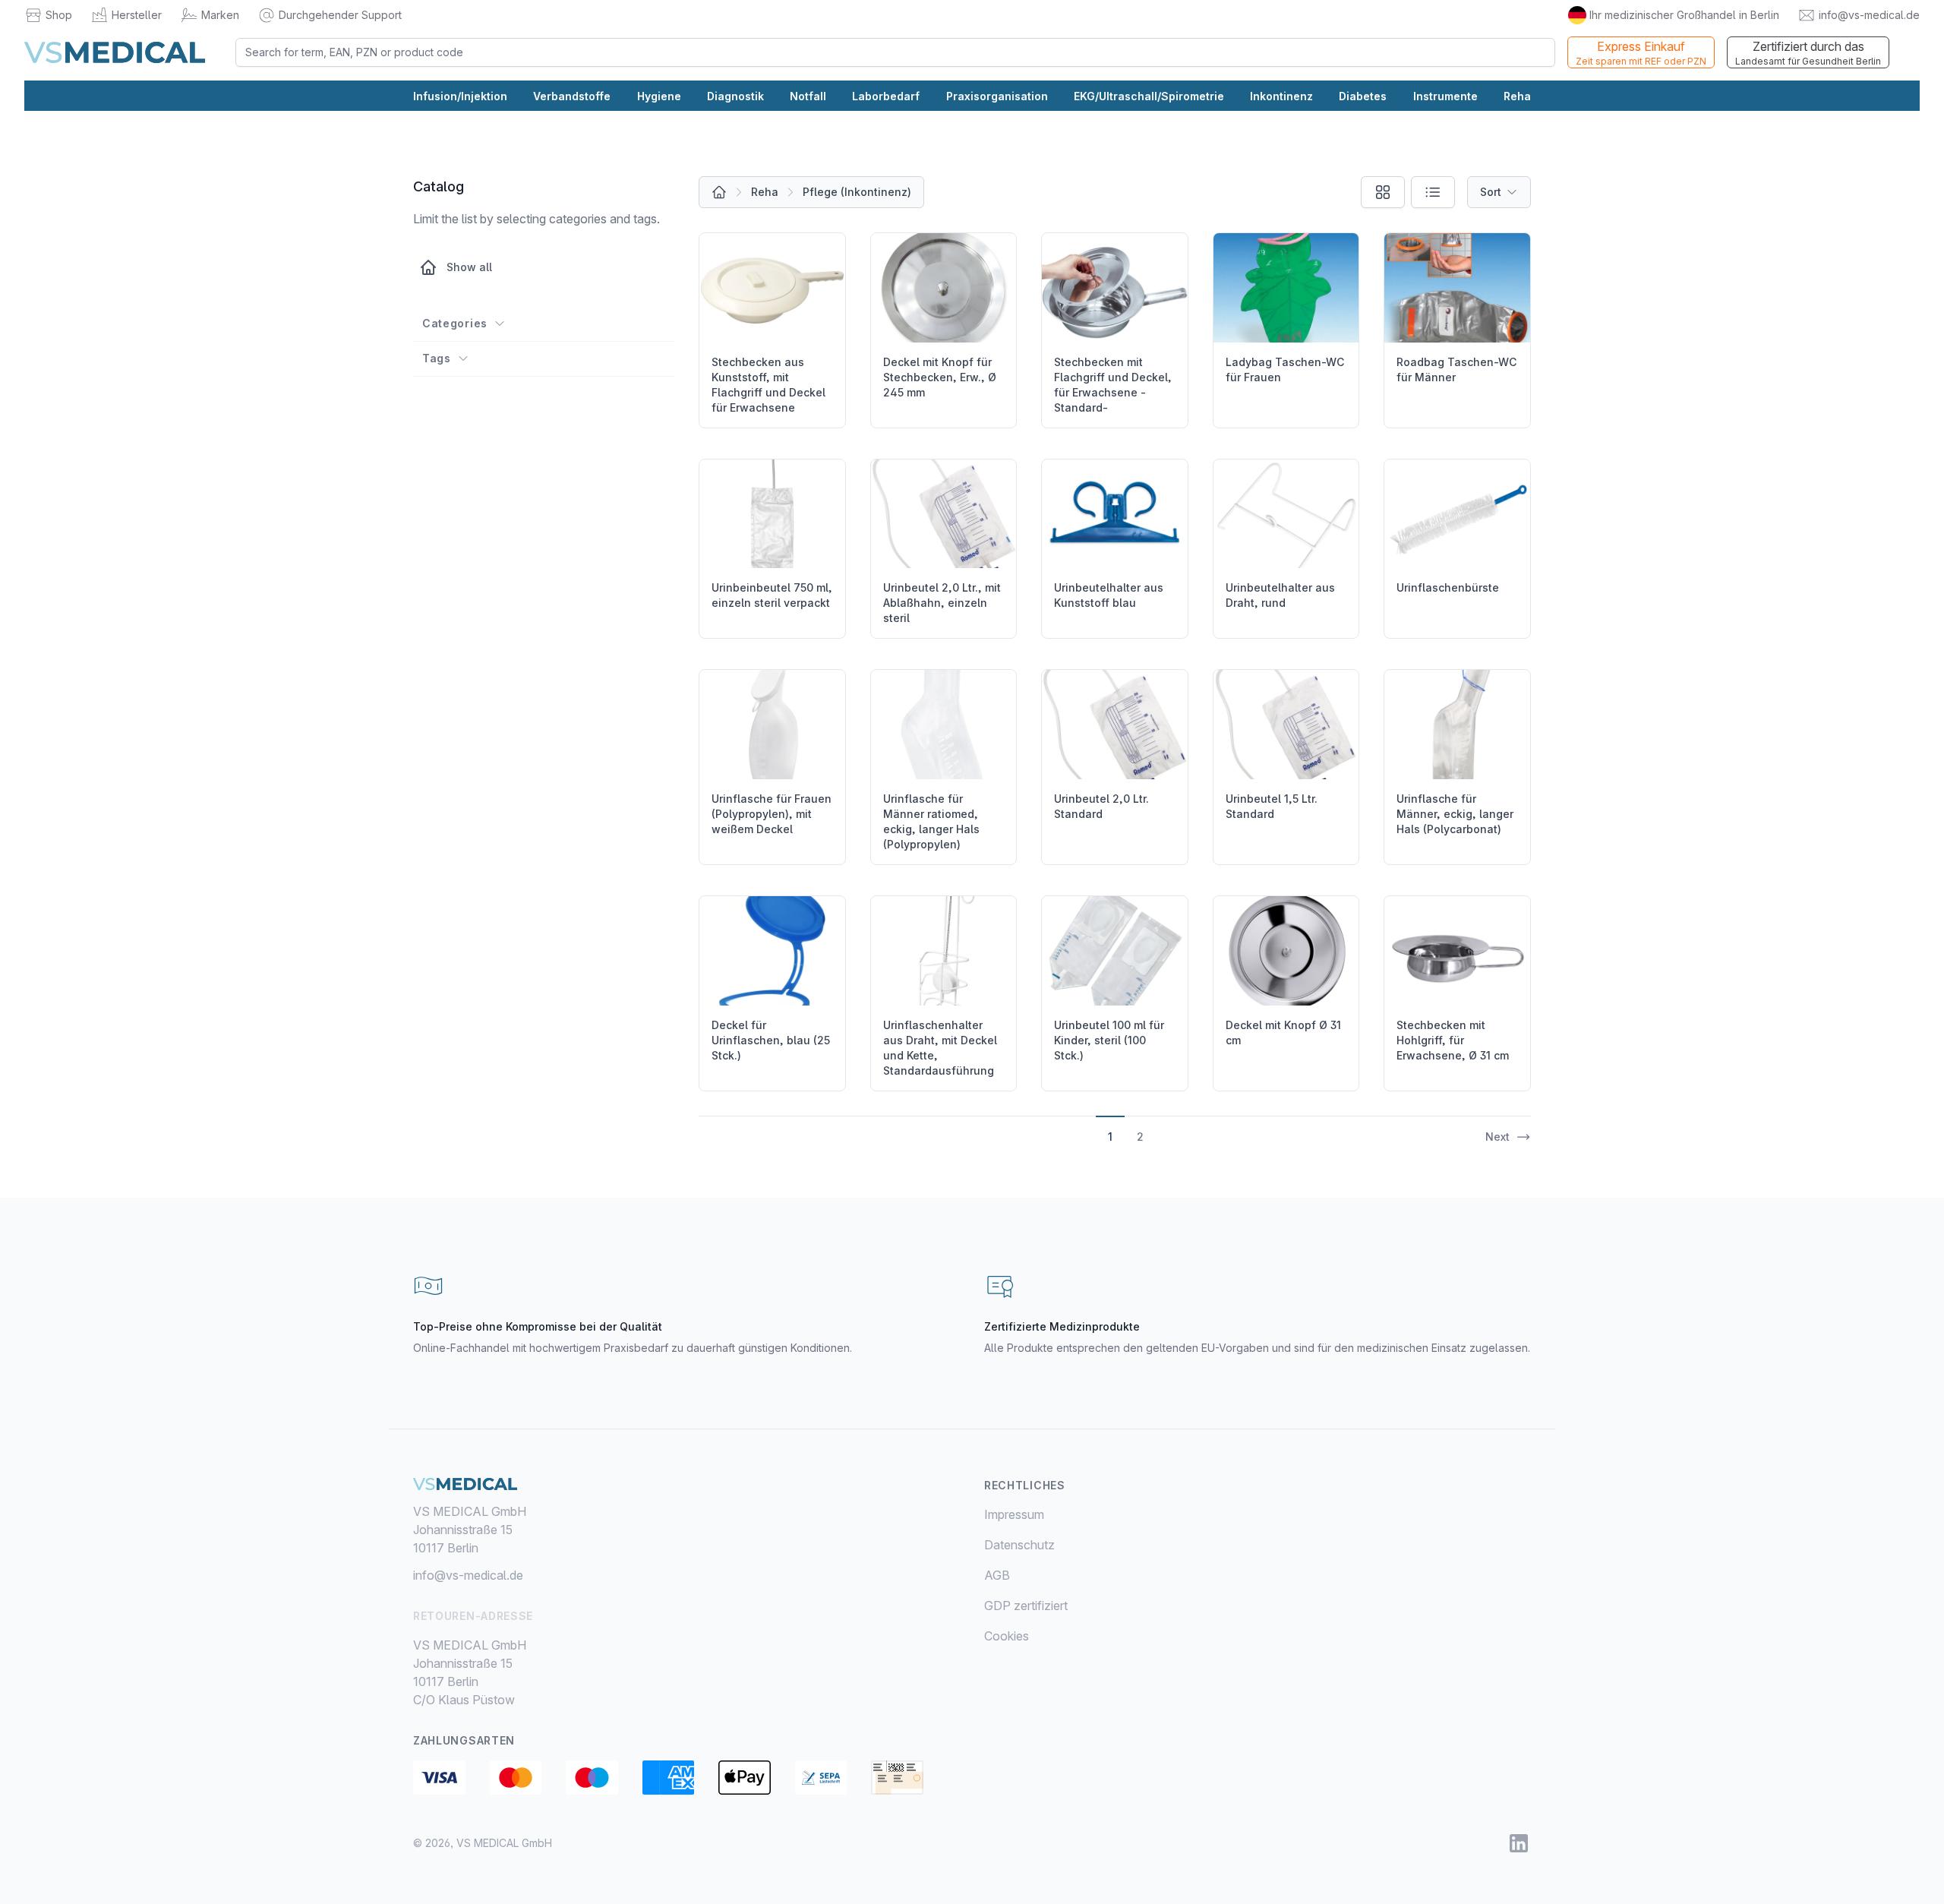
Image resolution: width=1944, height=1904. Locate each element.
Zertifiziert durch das (1808, 53)
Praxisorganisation (997, 96)
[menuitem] (1258, 1514)
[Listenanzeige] (1433, 192)
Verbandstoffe (572, 96)
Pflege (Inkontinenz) (857, 192)
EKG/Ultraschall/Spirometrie (1149, 96)
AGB (997, 1575)
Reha (1517, 96)
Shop (59, 15)
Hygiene (659, 96)
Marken (220, 15)
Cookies (1007, 1636)
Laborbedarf (886, 96)
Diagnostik (735, 96)
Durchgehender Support (340, 15)
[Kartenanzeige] (1383, 192)
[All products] (719, 192)
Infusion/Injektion (460, 96)
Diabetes (1363, 96)
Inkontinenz (1281, 96)
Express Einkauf (1641, 53)
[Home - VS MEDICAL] (115, 52)
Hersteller (137, 15)
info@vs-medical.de (1869, 15)
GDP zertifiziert (1026, 1606)
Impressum (1014, 1514)
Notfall (808, 96)
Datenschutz (1019, 1545)
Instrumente (1445, 96)
